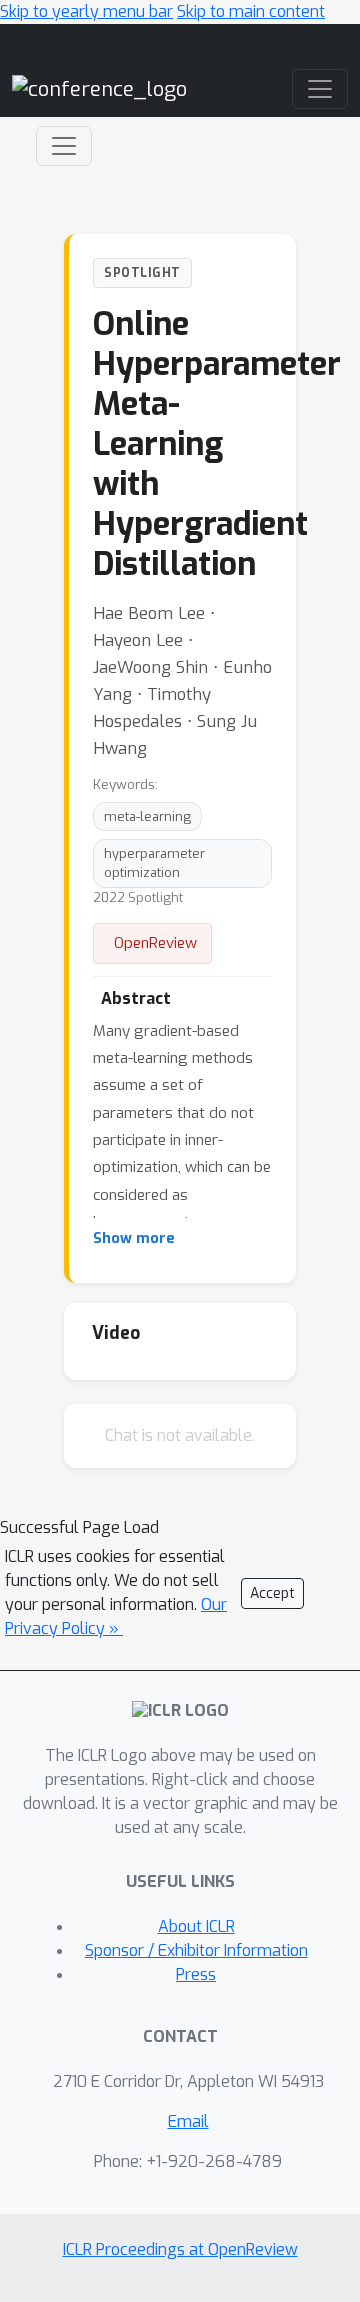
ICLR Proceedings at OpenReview (180, 2249)
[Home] (99, 88)
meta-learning (147, 816)
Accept (272, 1593)
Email (188, 2121)
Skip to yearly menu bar (86, 11)
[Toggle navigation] (64, 146)
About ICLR (196, 1926)
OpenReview (155, 943)
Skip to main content (251, 11)
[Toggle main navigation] (320, 89)
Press (196, 1974)
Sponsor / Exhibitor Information (196, 1950)
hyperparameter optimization (154, 863)
